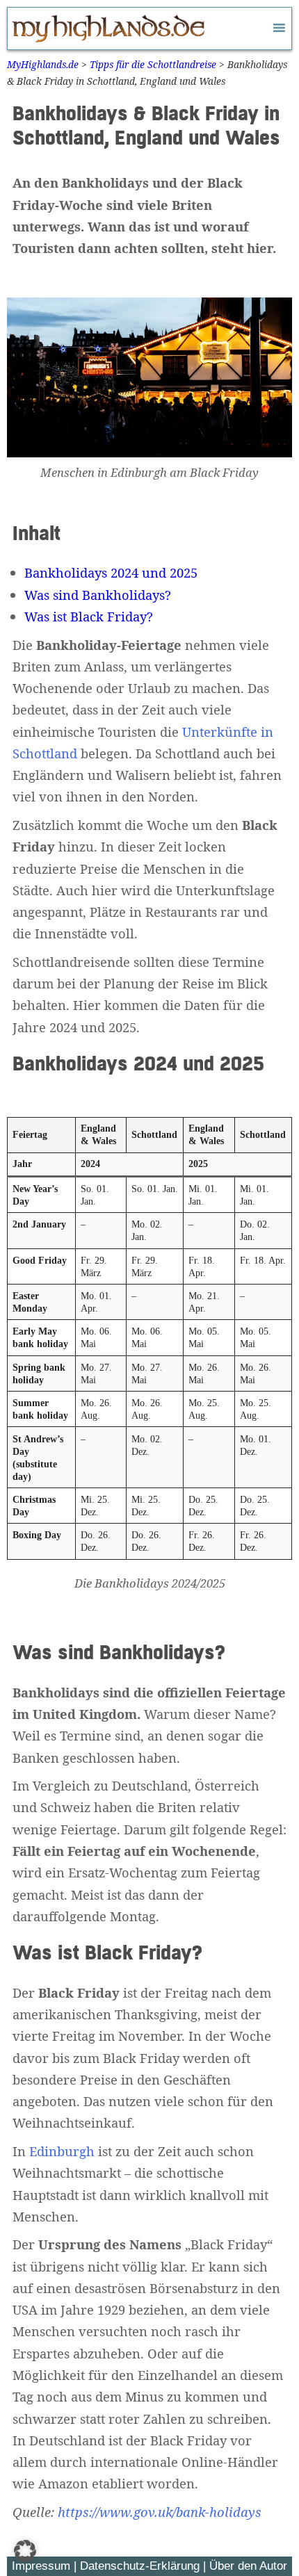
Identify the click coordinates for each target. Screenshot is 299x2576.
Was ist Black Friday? (89, 616)
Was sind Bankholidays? (98, 595)
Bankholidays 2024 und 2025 (111, 572)
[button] (25, 2551)
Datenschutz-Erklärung (140, 2566)
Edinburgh (62, 2151)
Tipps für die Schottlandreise (153, 64)
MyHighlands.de (43, 64)
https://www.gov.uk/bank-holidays (160, 2512)
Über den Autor (248, 2566)
